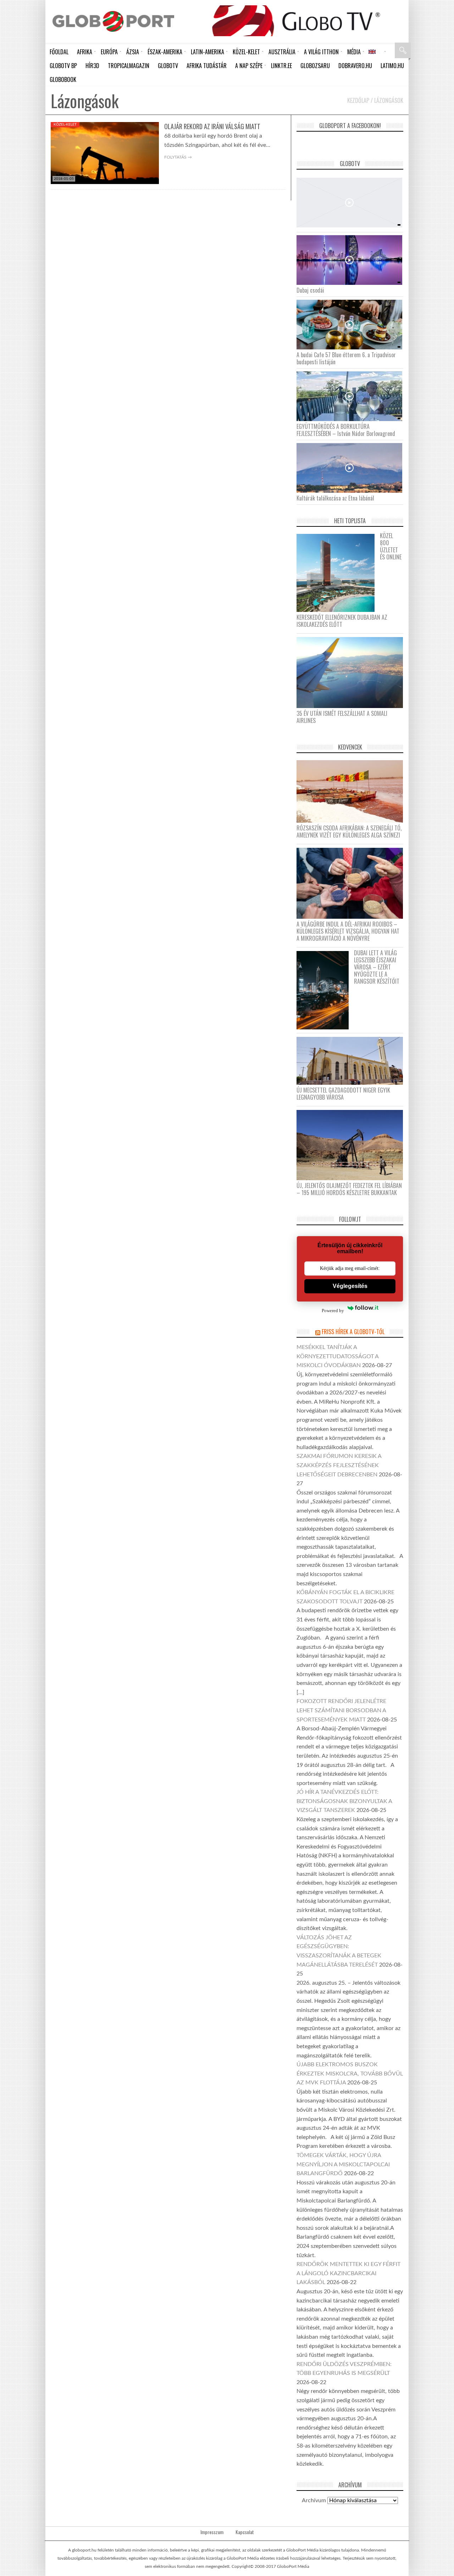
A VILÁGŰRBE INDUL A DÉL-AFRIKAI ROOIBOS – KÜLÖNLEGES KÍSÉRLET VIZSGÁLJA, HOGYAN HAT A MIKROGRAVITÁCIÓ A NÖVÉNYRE (348, 931)
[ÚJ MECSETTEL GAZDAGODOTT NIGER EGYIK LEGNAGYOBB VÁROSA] (352, 1060)
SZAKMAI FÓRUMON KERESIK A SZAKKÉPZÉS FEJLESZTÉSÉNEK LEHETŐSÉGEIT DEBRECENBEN (339, 1465)
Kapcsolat (245, 2532)
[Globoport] (113, 21)
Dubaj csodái (310, 290)
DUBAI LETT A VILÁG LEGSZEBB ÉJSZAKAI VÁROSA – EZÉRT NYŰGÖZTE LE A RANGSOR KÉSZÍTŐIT (377, 967)
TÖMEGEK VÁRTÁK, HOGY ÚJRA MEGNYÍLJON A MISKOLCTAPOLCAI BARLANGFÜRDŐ (343, 2164)
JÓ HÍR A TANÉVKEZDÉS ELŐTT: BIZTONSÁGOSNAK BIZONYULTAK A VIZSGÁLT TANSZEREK (344, 1801)
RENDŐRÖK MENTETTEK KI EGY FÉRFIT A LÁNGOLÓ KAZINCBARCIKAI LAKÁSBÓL (348, 2273)
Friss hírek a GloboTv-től (353, 1332)
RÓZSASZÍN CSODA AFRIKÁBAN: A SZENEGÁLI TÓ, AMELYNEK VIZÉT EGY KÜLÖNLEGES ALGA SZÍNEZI (349, 831)
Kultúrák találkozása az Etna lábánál (335, 498)
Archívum (314, 2500)
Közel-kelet (65, 125)
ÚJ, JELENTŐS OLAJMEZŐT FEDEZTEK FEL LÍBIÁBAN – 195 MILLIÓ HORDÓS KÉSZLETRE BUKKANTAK (349, 1189)
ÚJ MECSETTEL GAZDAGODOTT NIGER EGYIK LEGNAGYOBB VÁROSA (343, 1094)
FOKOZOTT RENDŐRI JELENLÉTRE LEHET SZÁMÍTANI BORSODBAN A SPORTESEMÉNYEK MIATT (341, 1710)
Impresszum (212, 2532)
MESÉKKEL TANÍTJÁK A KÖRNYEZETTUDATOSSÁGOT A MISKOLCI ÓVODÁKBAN (337, 1356)
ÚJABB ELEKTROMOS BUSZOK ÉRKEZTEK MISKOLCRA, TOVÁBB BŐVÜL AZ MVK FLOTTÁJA (350, 2074)
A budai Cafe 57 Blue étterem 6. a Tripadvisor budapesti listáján (346, 358)
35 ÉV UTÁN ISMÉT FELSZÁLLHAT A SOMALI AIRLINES (342, 717)
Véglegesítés (350, 1286)
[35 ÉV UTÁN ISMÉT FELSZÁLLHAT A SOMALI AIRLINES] (352, 672)
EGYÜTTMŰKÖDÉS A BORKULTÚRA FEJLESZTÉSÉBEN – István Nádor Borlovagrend (346, 430)
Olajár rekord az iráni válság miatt (212, 126)
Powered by (333, 1311)
